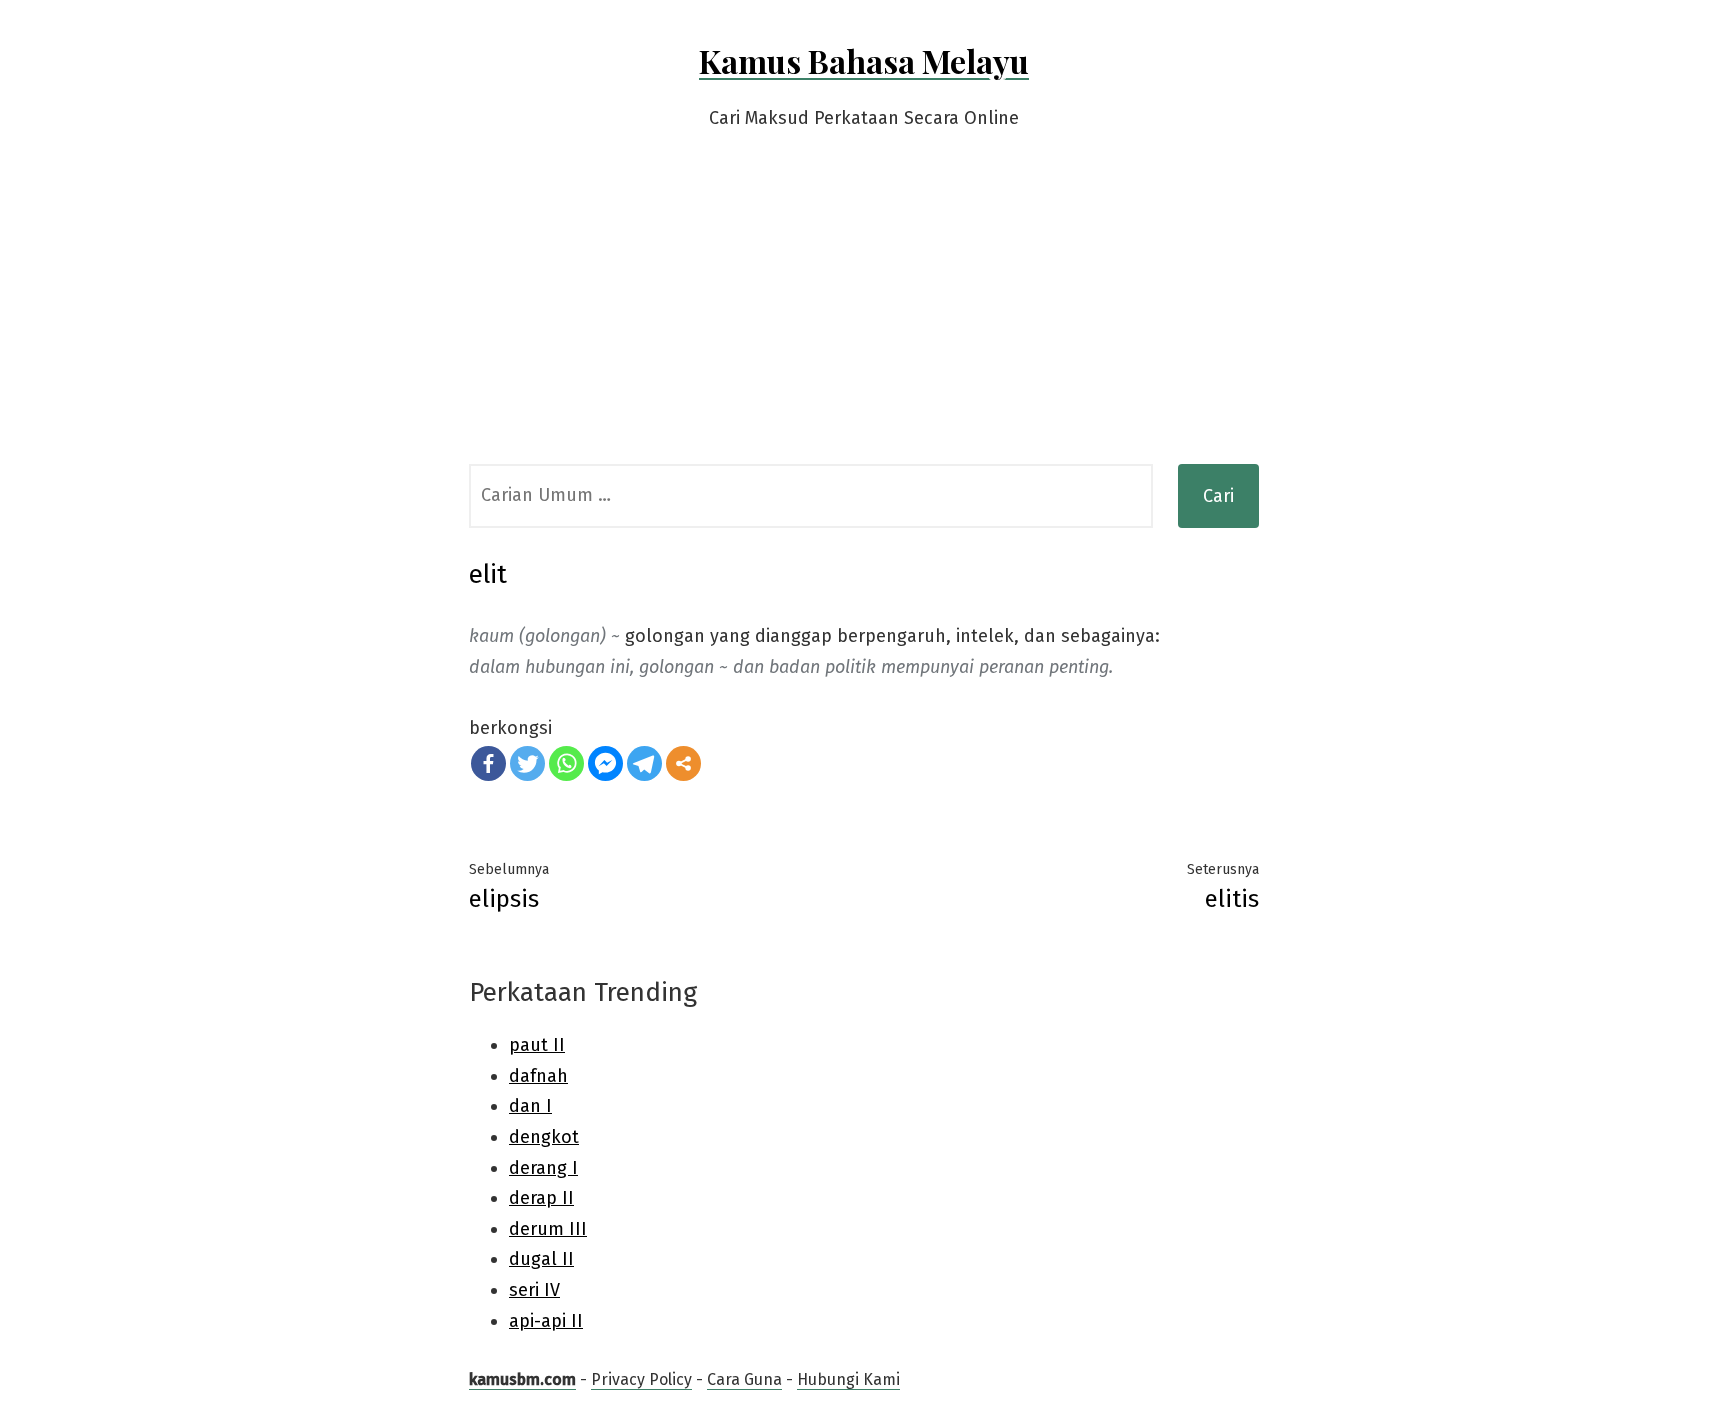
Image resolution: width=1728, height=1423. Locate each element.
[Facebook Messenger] (605, 763)
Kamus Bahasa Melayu (864, 60)
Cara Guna (744, 1379)
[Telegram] (644, 763)
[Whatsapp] (566, 763)
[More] (683, 763)
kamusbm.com (522, 1379)
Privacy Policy (641, 1379)
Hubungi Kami (848, 1379)
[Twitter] (527, 763)
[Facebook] (488, 763)
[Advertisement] (864, 314)
